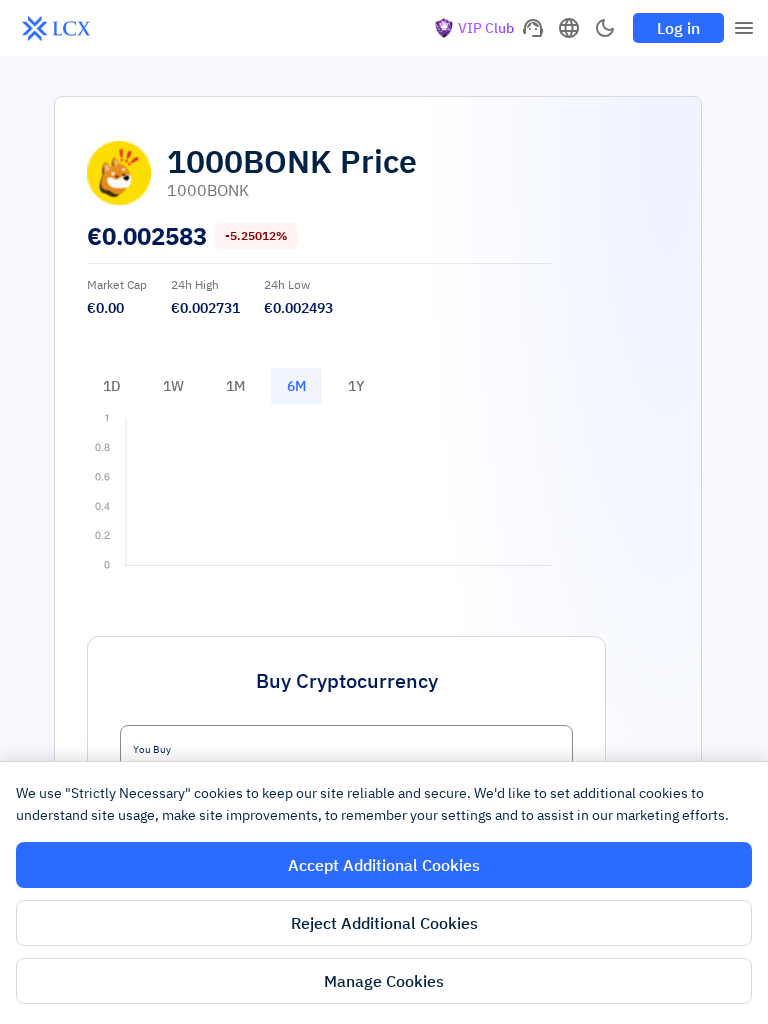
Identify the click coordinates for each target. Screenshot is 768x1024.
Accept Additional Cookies (384, 865)
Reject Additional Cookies (384, 923)
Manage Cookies (384, 981)
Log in (678, 28)
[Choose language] (569, 28)
